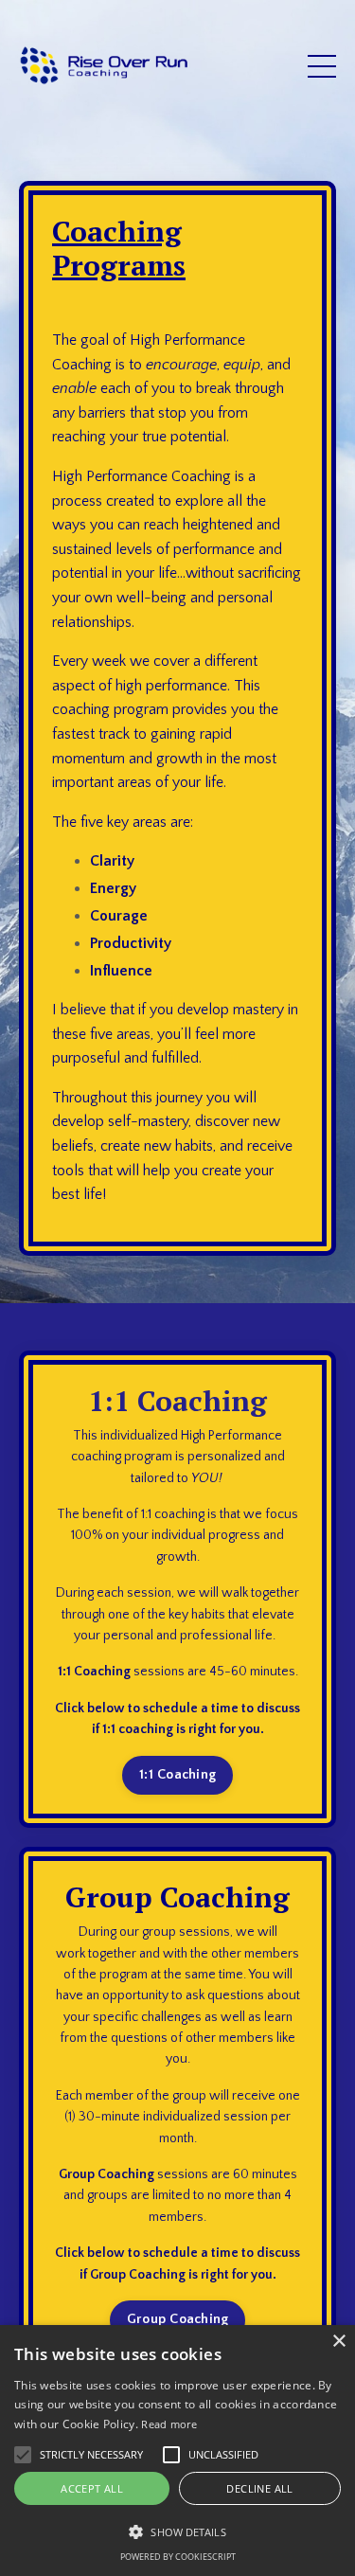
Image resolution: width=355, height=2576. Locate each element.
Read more (169, 2424)
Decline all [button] (259, 2488)
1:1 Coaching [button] (177, 1775)
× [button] (338, 2342)
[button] (177, 2531)
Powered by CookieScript (178, 2557)
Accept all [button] (92, 2488)
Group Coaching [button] (178, 2319)
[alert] (177, 2451)
